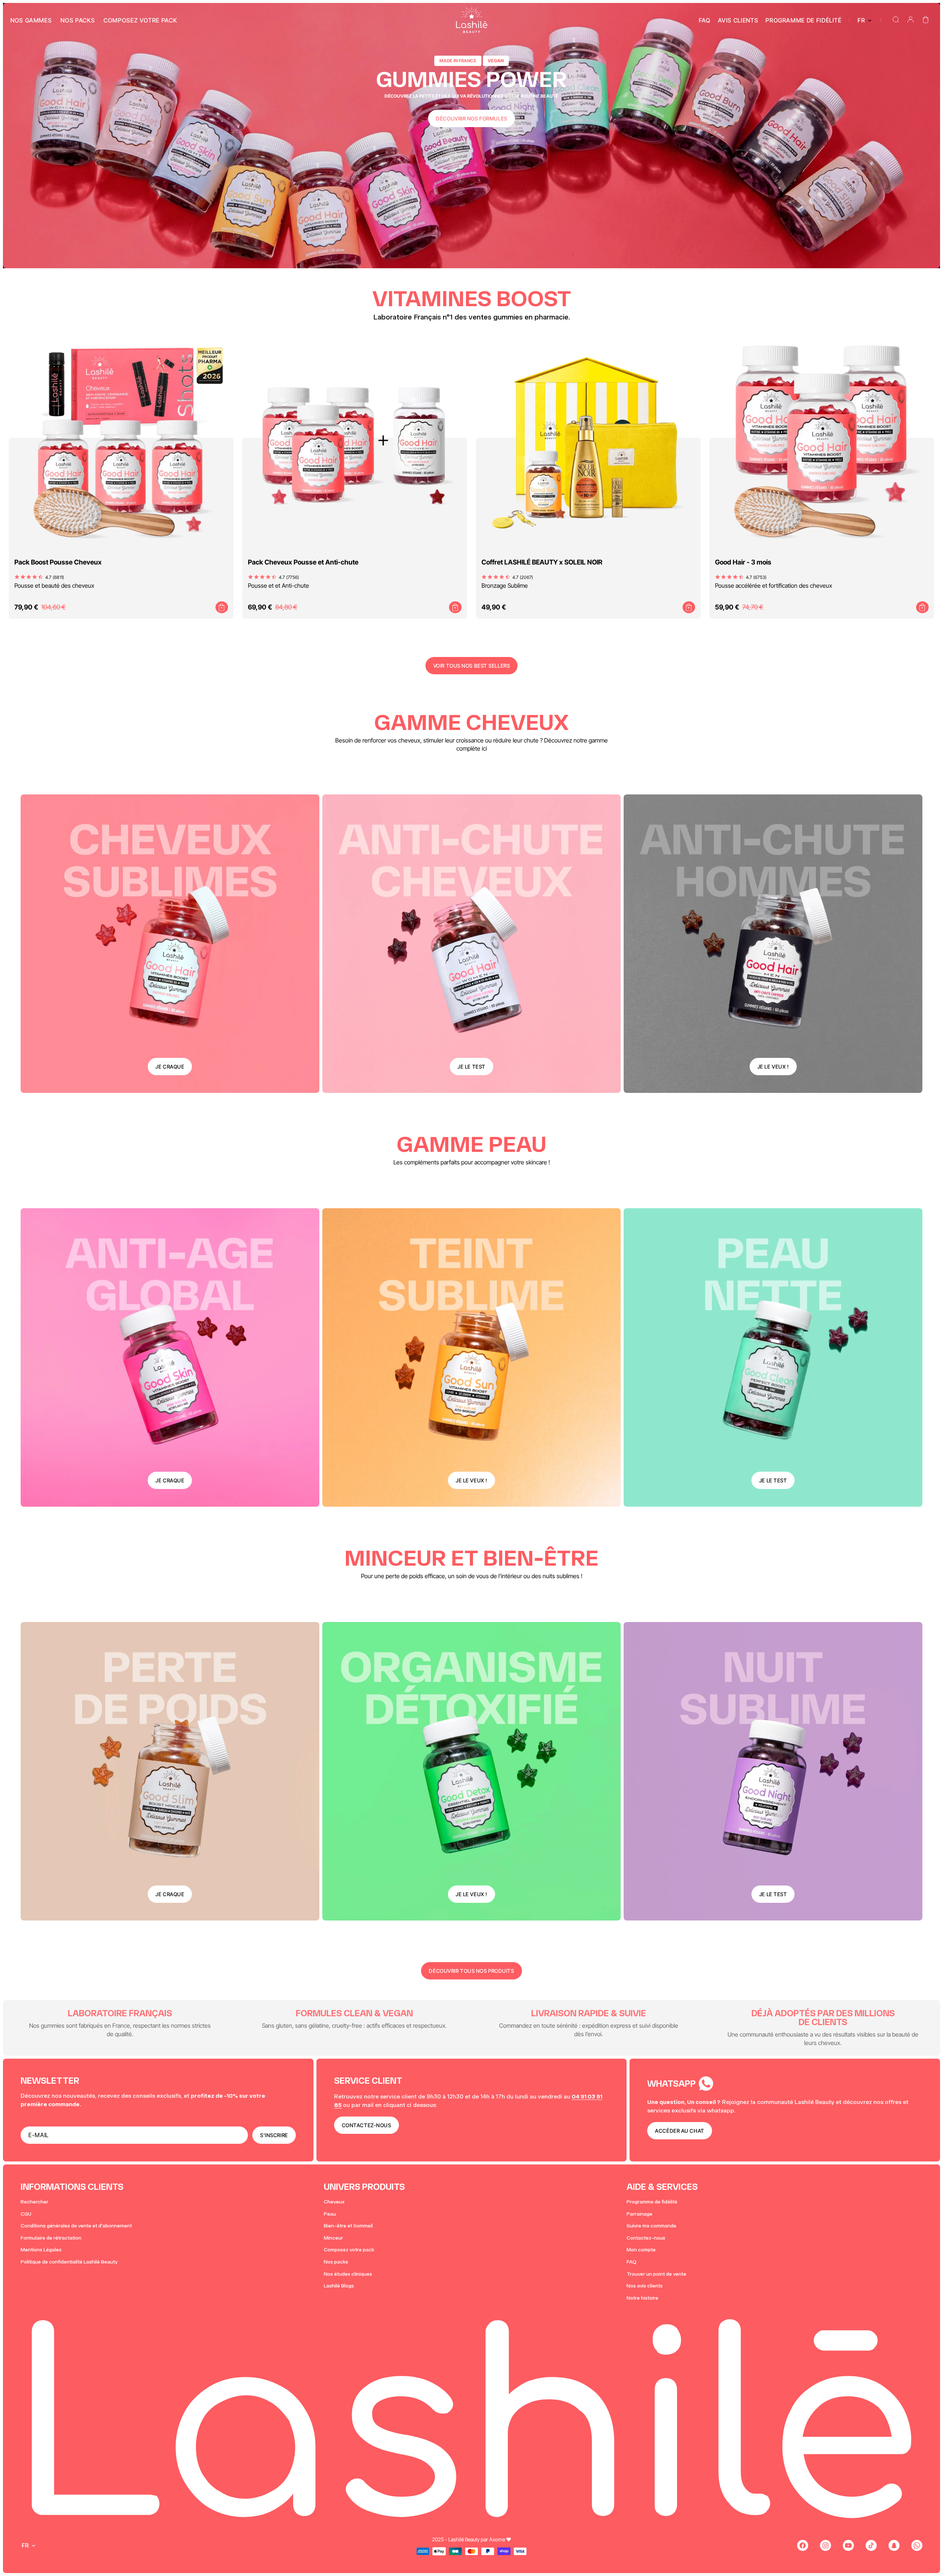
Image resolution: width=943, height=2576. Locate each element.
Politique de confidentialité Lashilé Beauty (69, 2262)
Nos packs (336, 2262)
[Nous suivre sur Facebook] (803, 2545)
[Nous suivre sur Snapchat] (894, 2545)
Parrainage (639, 2214)
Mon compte (641, 2250)
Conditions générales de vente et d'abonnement (76, 2226)
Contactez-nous (646, 2238)
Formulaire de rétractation (51, 2238)
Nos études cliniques (348, 2274)
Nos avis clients (645, 2286)
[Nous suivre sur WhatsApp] (917, 2545)
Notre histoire (642, 2298)
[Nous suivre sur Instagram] (825, 2545)
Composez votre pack (349, 2250)
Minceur (333, 2238)
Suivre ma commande (651, 2226)
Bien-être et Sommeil (348, 2226)
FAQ (632, 2262)
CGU (26, 2214)
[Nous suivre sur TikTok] (871, 2545)
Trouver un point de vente (656, 2274)
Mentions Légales (41, 2250)
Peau (330, 2214)
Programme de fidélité (652, 2202)
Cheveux (334, 2202)
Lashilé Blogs (339, 2286)
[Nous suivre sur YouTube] (848, 2545)
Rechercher (34, 2202)
